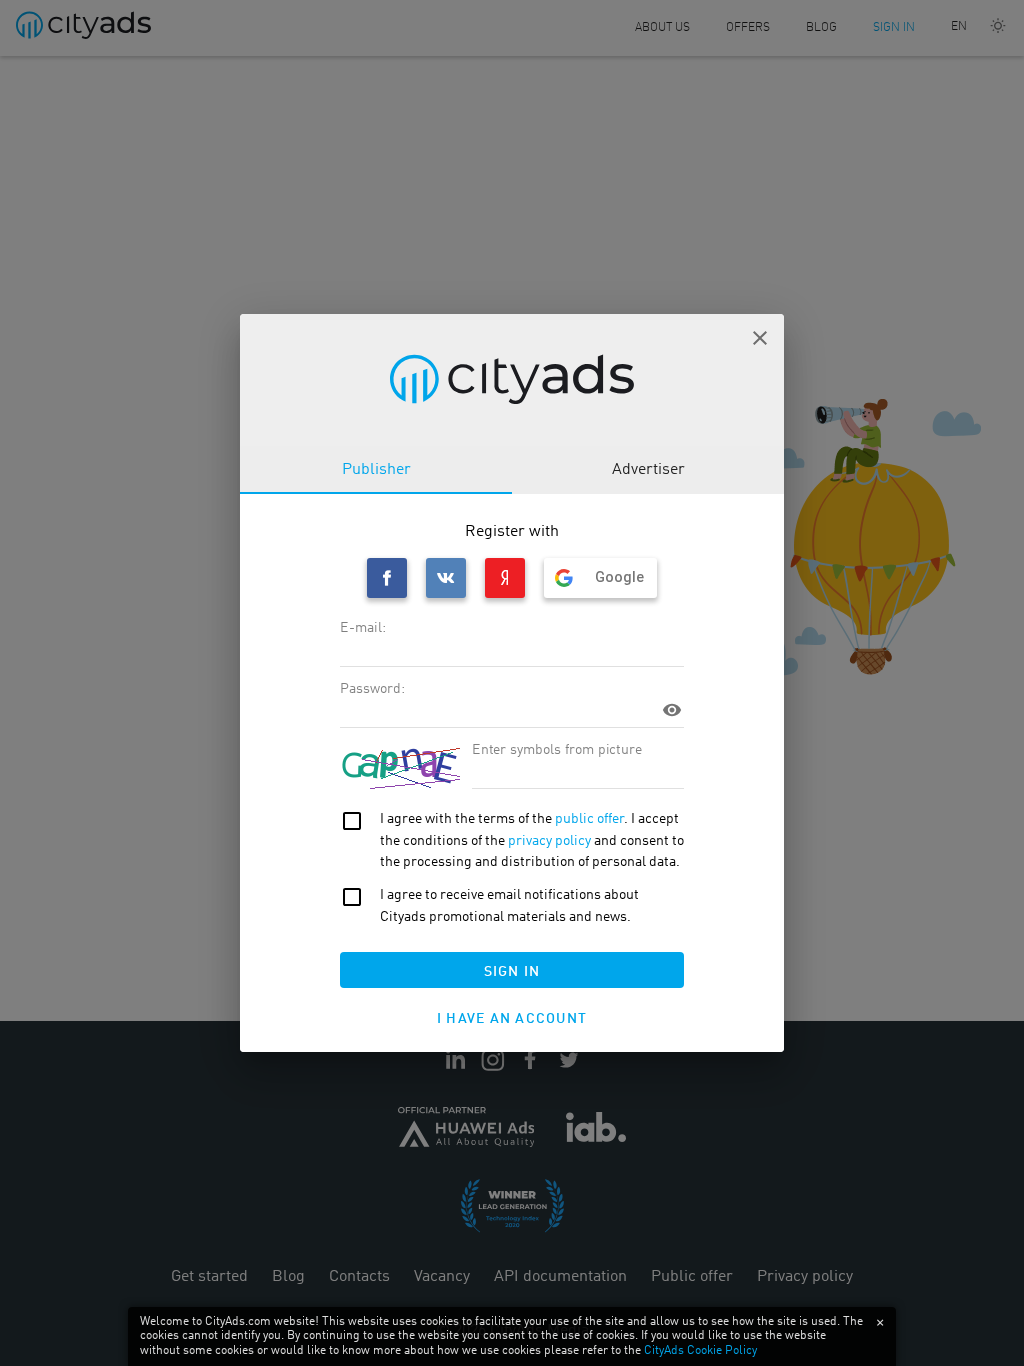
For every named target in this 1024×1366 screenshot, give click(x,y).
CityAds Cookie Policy (700, 1351)
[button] (760, 338)
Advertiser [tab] (648, 470)
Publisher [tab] (376, 470)
